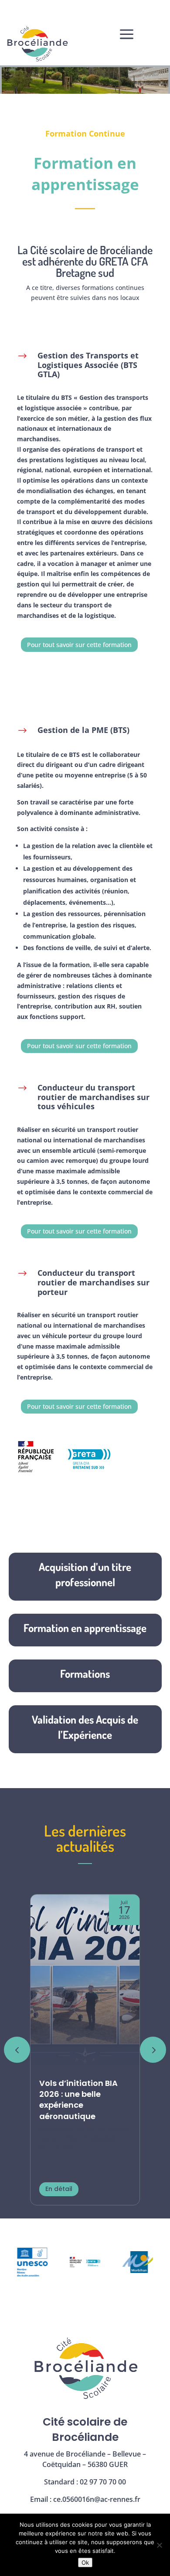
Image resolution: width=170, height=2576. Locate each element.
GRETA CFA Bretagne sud (102, 267)
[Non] (159, 2545)
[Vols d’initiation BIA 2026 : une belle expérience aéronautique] (85, 1982)
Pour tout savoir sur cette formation (79, 645)
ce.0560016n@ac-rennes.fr (97, 2499)
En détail (59, 2189)
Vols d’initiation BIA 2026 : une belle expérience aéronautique (78, 2100)
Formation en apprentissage (85, 1628)
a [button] (127, 35)
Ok (85, 2562)
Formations (85, 1673)
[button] (153, 2050)
